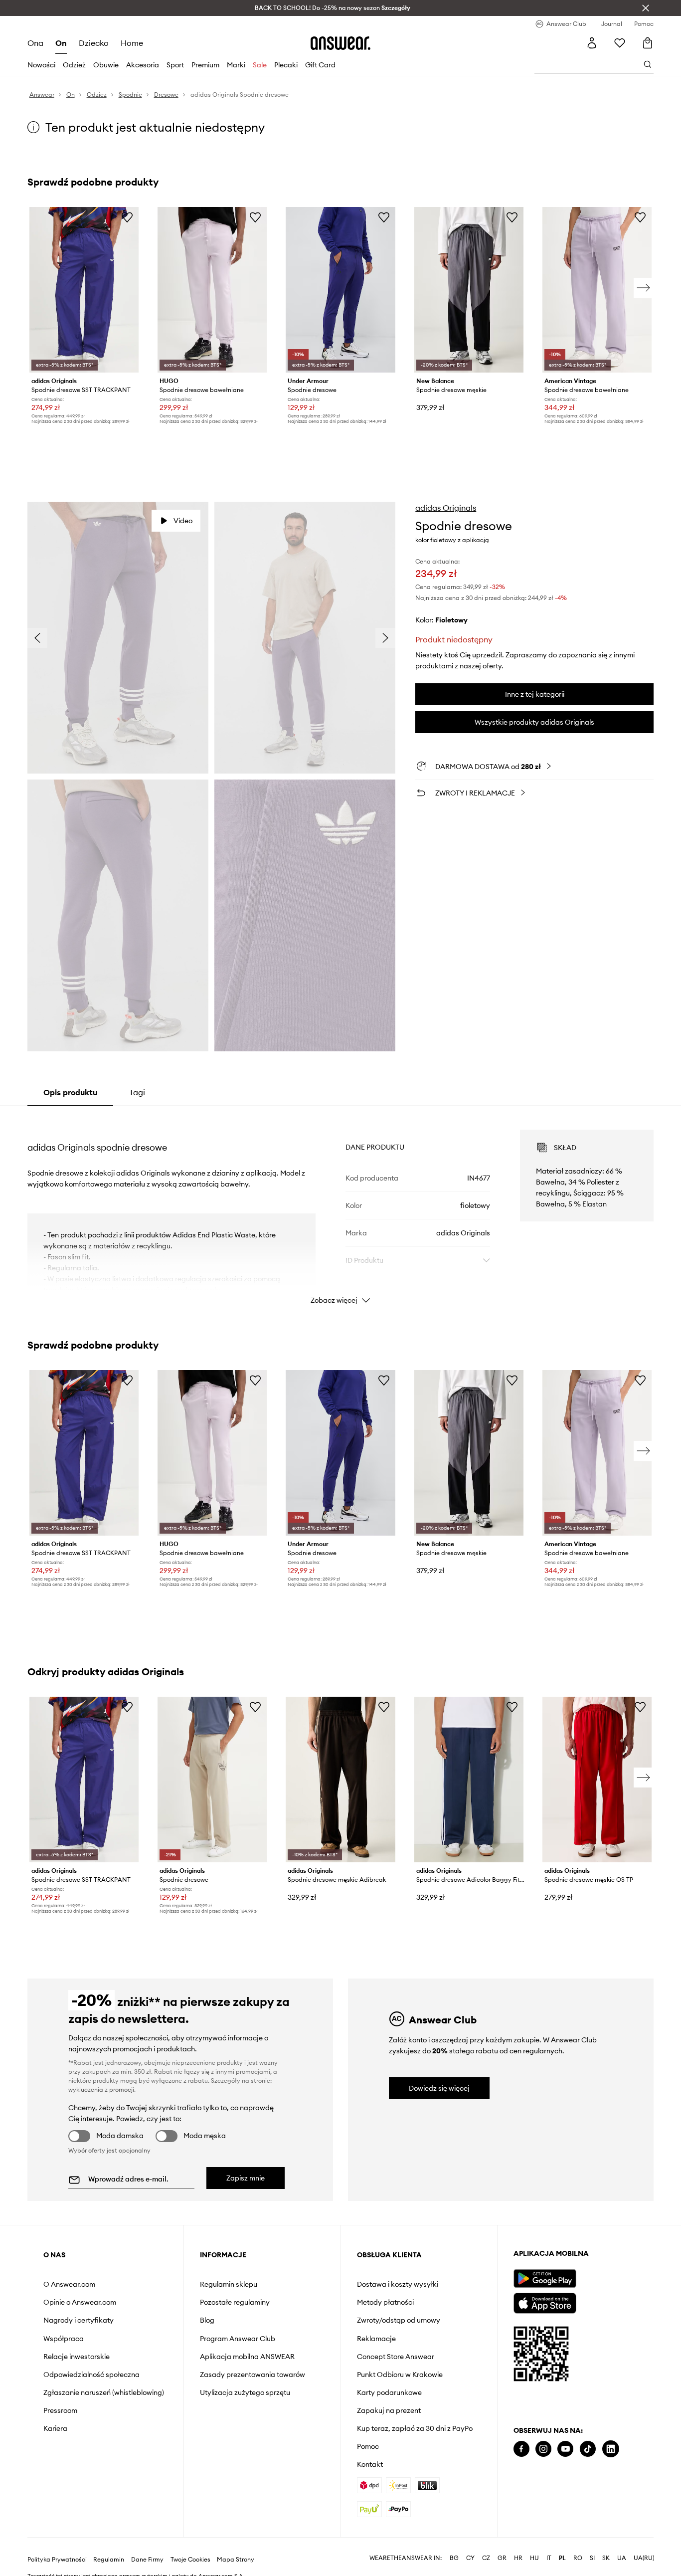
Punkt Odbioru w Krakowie (400, 2375)
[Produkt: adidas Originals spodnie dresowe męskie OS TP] (597, 1780)
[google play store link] (545, 2279)
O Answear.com (69, 2284)
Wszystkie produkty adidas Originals (534, 722)
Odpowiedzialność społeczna (91, 2375)
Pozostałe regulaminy (235, 2302)
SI (592, 2558)
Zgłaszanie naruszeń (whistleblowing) (104, 2392)
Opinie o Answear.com (80, 2302)
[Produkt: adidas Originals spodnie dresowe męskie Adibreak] (340, 1780)
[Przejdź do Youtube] (565, 2449)
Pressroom (60, 2410)
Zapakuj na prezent (389, 2410)
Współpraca (64, 2339)
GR (502, 2558)
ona (35, 43)
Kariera (55, 2428)
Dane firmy (147, 2560)
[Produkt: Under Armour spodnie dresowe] (340, 290)
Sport (175, 65)
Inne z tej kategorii (535, 694)
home (132, 43)
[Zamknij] (646, 8)
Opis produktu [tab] (70, 1092)
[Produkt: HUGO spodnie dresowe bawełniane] (212, 290)
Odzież (74, 65)
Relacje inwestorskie (77, 2357)
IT (549, 2558)
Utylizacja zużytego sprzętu (245, 2392)
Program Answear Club (238, 2339)
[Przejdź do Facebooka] (521, 2449)
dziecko (94, 43)
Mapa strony (236, 2560)
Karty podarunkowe (389, 2392)
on (61, 43)
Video (183, 521)
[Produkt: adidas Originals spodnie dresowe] (212, 1780)
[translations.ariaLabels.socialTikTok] (588, 2449)
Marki (236, 65)
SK (606, 2558)
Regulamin (109, 2560)
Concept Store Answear (396, 2357)
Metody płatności (385, 2302)
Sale (260, 65)
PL (562, 2558)
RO (578, 2558)
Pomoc (368, 2446)
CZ (486, 2558)
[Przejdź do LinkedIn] (611, 2449)
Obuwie (106, 65)
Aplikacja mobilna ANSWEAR (247, 2357)
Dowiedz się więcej (439, 2088)
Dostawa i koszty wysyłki (398, 2284)
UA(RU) (644, 2558)
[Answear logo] (340, 43)
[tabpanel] (341, 1208)
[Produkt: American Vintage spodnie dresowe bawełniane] (597, 290)
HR (518, 2558)
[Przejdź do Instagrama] (543, 2449)
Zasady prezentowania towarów (253, 2375)
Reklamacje (376, 2339)
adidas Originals (446, 508)
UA (622, 2558)
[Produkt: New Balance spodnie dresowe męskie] (469, 290)
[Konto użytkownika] (592, 43)
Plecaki (286, 65)
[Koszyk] (648, 43)
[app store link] (545, 2302)
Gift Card (320, 65)
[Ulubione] (620, 43)
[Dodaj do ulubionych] (127, 217)
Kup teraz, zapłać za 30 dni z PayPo (415, 2428)
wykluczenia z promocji (101, 2089)
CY (470, 2558)
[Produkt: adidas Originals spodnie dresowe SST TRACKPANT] (84, 290)
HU (534, 2558)
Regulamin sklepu (229, 2284)
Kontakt (370, 2464)
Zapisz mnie (246, 2178)
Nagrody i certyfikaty (79, 2320)
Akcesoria (143, 65)
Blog (207, 2320)
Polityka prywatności (57, 2560)
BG (454, 2558)
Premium (205, 65)
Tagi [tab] (137, 1092)
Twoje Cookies (190, 2560)
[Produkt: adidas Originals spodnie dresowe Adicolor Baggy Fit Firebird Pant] (469, 1780)
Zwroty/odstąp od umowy (399, 2320)
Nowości (41, 65)
